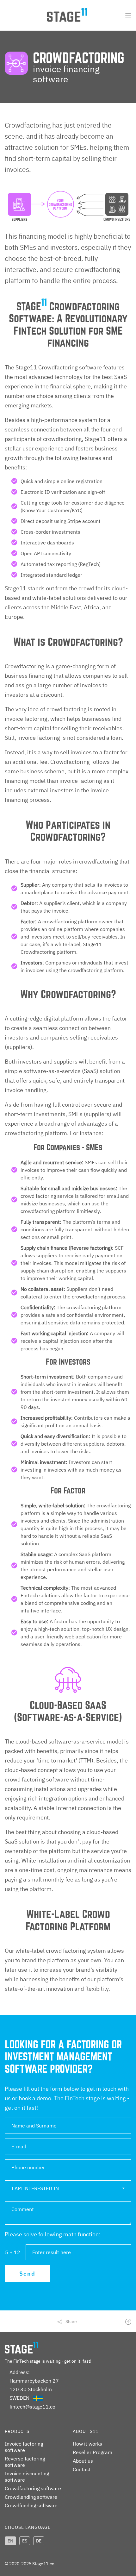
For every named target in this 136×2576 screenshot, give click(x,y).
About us (83, 2461)
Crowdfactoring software (33, 2488)
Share (71, 2322)
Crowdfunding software (31, 2505)
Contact (82, 2469)
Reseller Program (93, 2452)
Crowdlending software (31, 2497)
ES (25, 2541)
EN (10, 2541)
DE (39, 2541)
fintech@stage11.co (32, 2407)
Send (27, 2274)
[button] (68, 2188)
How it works (87, 2444)
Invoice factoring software (24, 2447)
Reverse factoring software (25, 2462)
